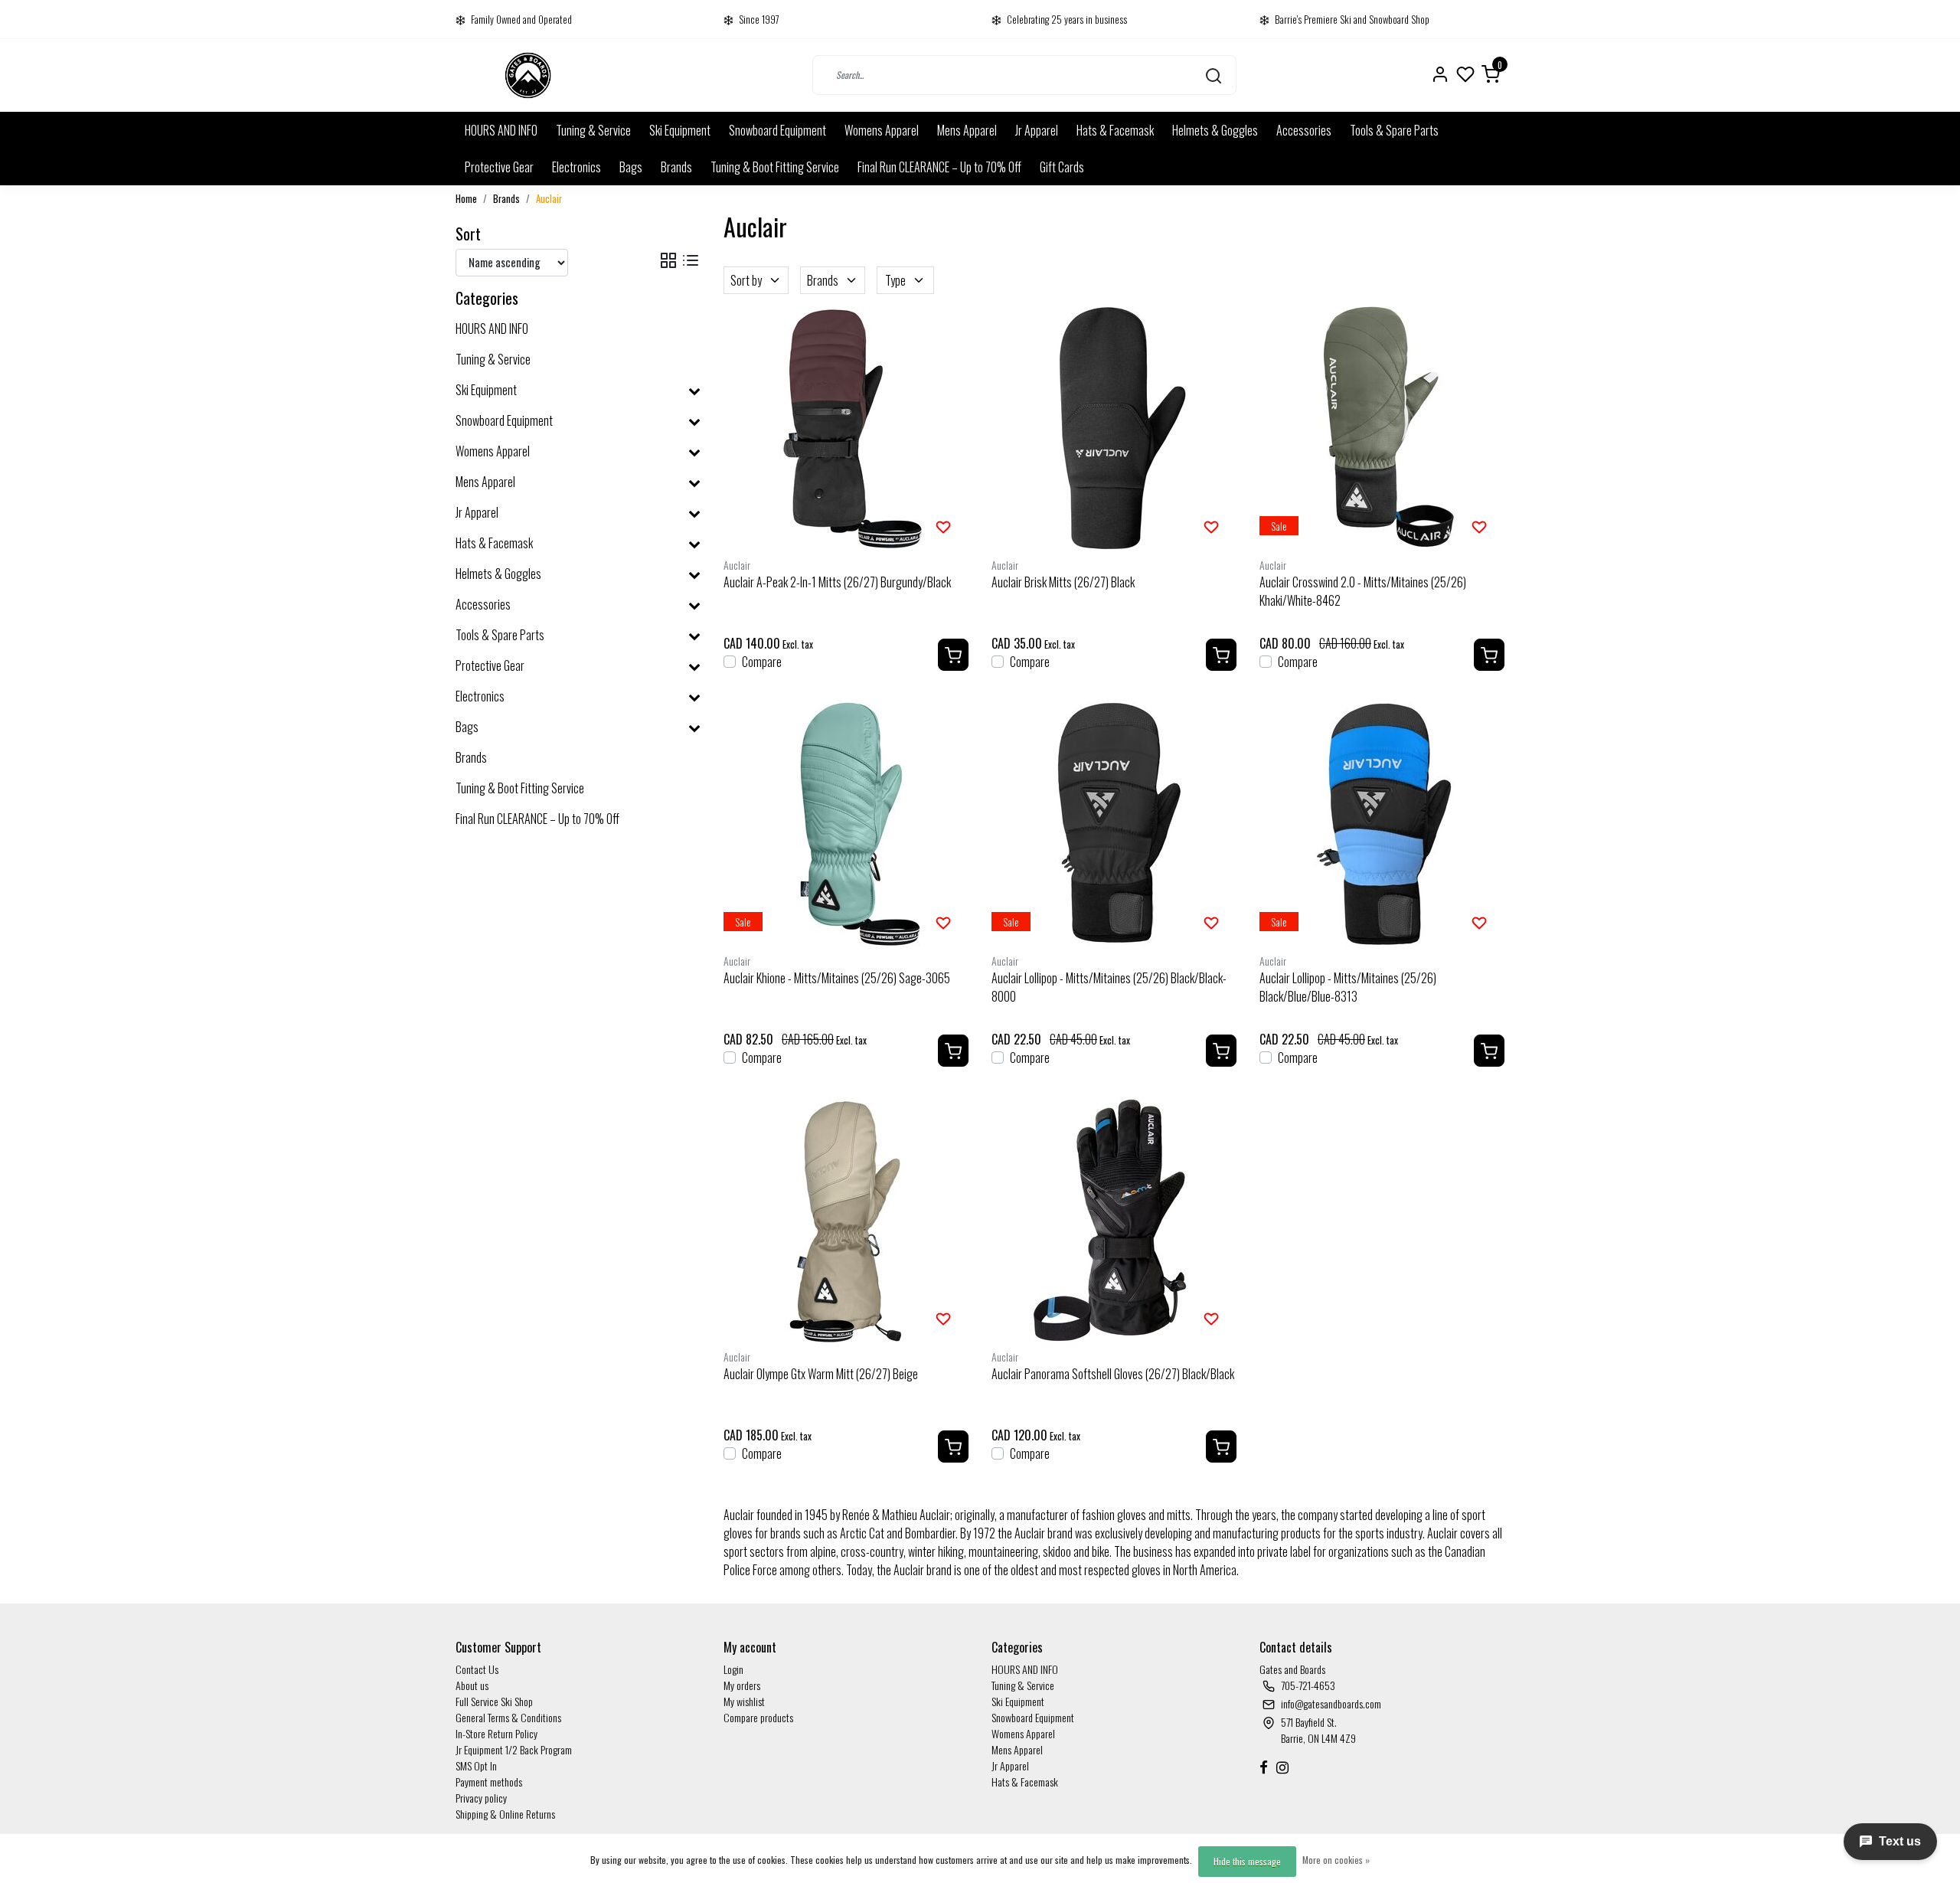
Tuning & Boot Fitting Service (775, 167)
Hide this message (1247, 1861)
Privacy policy (481, 1798)
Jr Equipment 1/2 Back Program (514, 1749)
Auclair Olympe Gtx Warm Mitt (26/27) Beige (821, 1374)
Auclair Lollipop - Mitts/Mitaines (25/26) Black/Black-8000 (1109, 987)
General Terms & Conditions (508, 1717)
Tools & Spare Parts (1394, 130)
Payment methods (489, 1782)
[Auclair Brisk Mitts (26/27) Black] (1114, 428)
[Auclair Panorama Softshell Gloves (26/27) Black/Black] (1114, 1220)
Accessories (1304, 130)
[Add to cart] (953, 655)
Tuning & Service (593, 130)
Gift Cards (1062, 167)
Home (466, 199)
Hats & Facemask (1115, 130)
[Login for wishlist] (943, 525)
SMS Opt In (476, 1765)
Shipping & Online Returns (505, 1814)
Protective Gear (499, 167)
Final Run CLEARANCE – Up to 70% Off (939, 167)
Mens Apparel (967, 130)
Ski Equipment (680, 130)
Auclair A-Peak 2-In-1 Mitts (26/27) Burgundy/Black (837, 582)
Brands (676, 167)
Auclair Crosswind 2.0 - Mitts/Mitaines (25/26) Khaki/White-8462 (1363, 591)
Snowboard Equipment (777, 130)
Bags (631, 167)
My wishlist (744, 1701)
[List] (691, 260)
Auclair (549, 199)
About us (472, 1685)
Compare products (758, 1717)
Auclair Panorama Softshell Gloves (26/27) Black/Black (1113, 1374)
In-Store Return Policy (497, 1733)
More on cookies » (1336, 1860)
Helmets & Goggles (1215, 130)
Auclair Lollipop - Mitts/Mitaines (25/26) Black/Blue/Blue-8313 (1348, 987)
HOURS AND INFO (501, 130)
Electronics (577, 167)
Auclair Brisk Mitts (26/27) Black (1063, 582)
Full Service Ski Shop (494, 1701)
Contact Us (477, 1669)
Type (895, 280)
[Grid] (668, 260)
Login (733, 1669)
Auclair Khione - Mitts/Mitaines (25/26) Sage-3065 (837, 978)
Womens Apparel (882, 130)
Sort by (746, 280)
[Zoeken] (1214, 75)
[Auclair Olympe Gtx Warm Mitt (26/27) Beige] (846, 1220)
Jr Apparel (1037, 130)
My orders (742, 1685)
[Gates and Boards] (528, 75)
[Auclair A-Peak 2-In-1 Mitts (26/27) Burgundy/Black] (846, 428)
